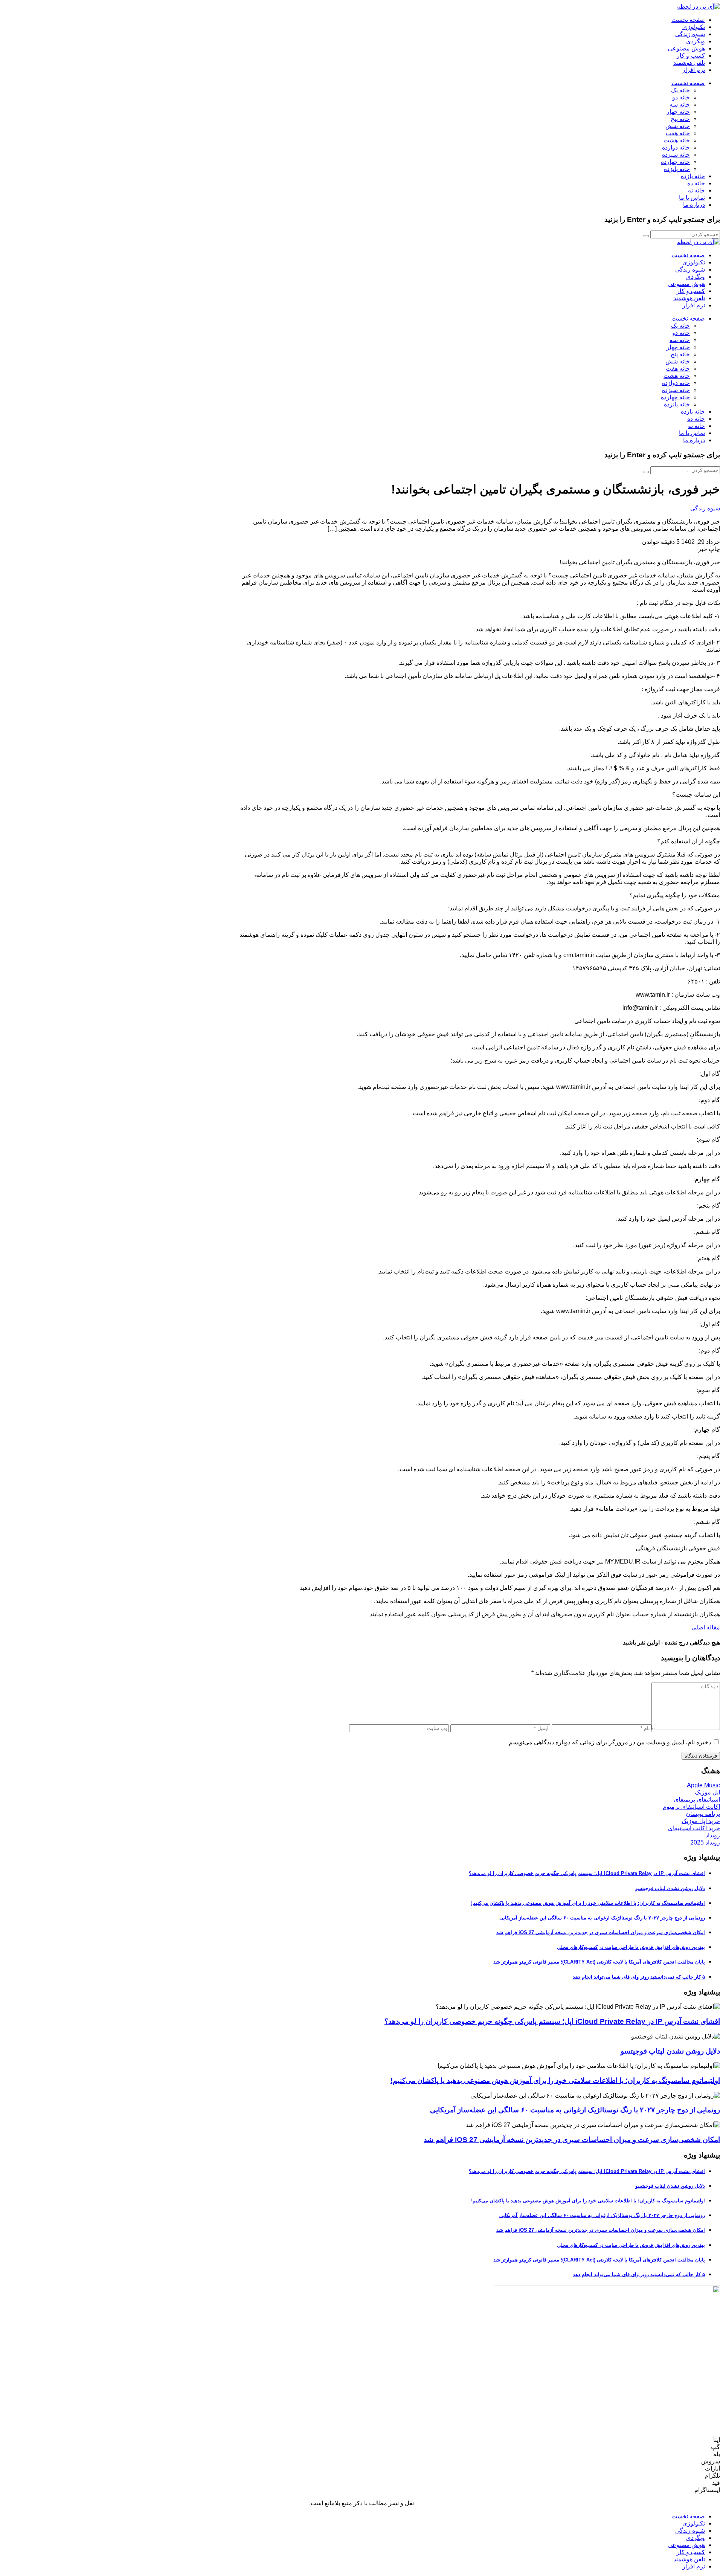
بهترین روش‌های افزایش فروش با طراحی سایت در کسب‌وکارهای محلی (631, 1947)
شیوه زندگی (705, 508)
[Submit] (646, 236)
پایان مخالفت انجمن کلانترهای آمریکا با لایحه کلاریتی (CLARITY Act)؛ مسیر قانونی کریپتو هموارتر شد (599, 1962)
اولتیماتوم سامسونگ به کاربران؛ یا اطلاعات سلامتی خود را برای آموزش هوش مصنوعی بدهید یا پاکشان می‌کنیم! (588, 1903)
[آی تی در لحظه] (699, 7)
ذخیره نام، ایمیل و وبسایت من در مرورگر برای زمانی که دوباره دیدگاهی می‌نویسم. (609, 1742)
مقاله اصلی (706, 1627)
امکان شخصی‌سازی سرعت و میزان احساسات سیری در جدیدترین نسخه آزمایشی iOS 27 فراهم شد (601, 1932)
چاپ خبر (709, 549)
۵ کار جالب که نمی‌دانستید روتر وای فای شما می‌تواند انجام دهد (639, 1977)
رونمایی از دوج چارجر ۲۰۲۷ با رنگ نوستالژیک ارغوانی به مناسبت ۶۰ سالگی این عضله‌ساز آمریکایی (602, 1918)
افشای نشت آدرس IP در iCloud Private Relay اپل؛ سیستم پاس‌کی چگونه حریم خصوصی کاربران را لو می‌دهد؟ (587, 1873)
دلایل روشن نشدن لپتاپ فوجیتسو (670, 1888)
